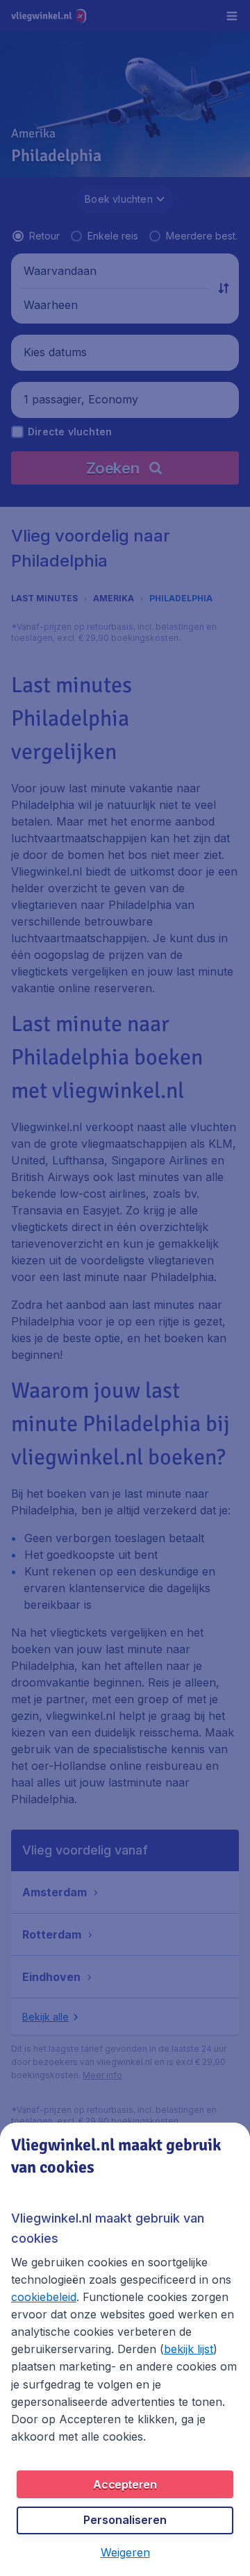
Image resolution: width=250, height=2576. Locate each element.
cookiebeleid (44, 2297)
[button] (125, 2552)
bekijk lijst (189, 2349)
